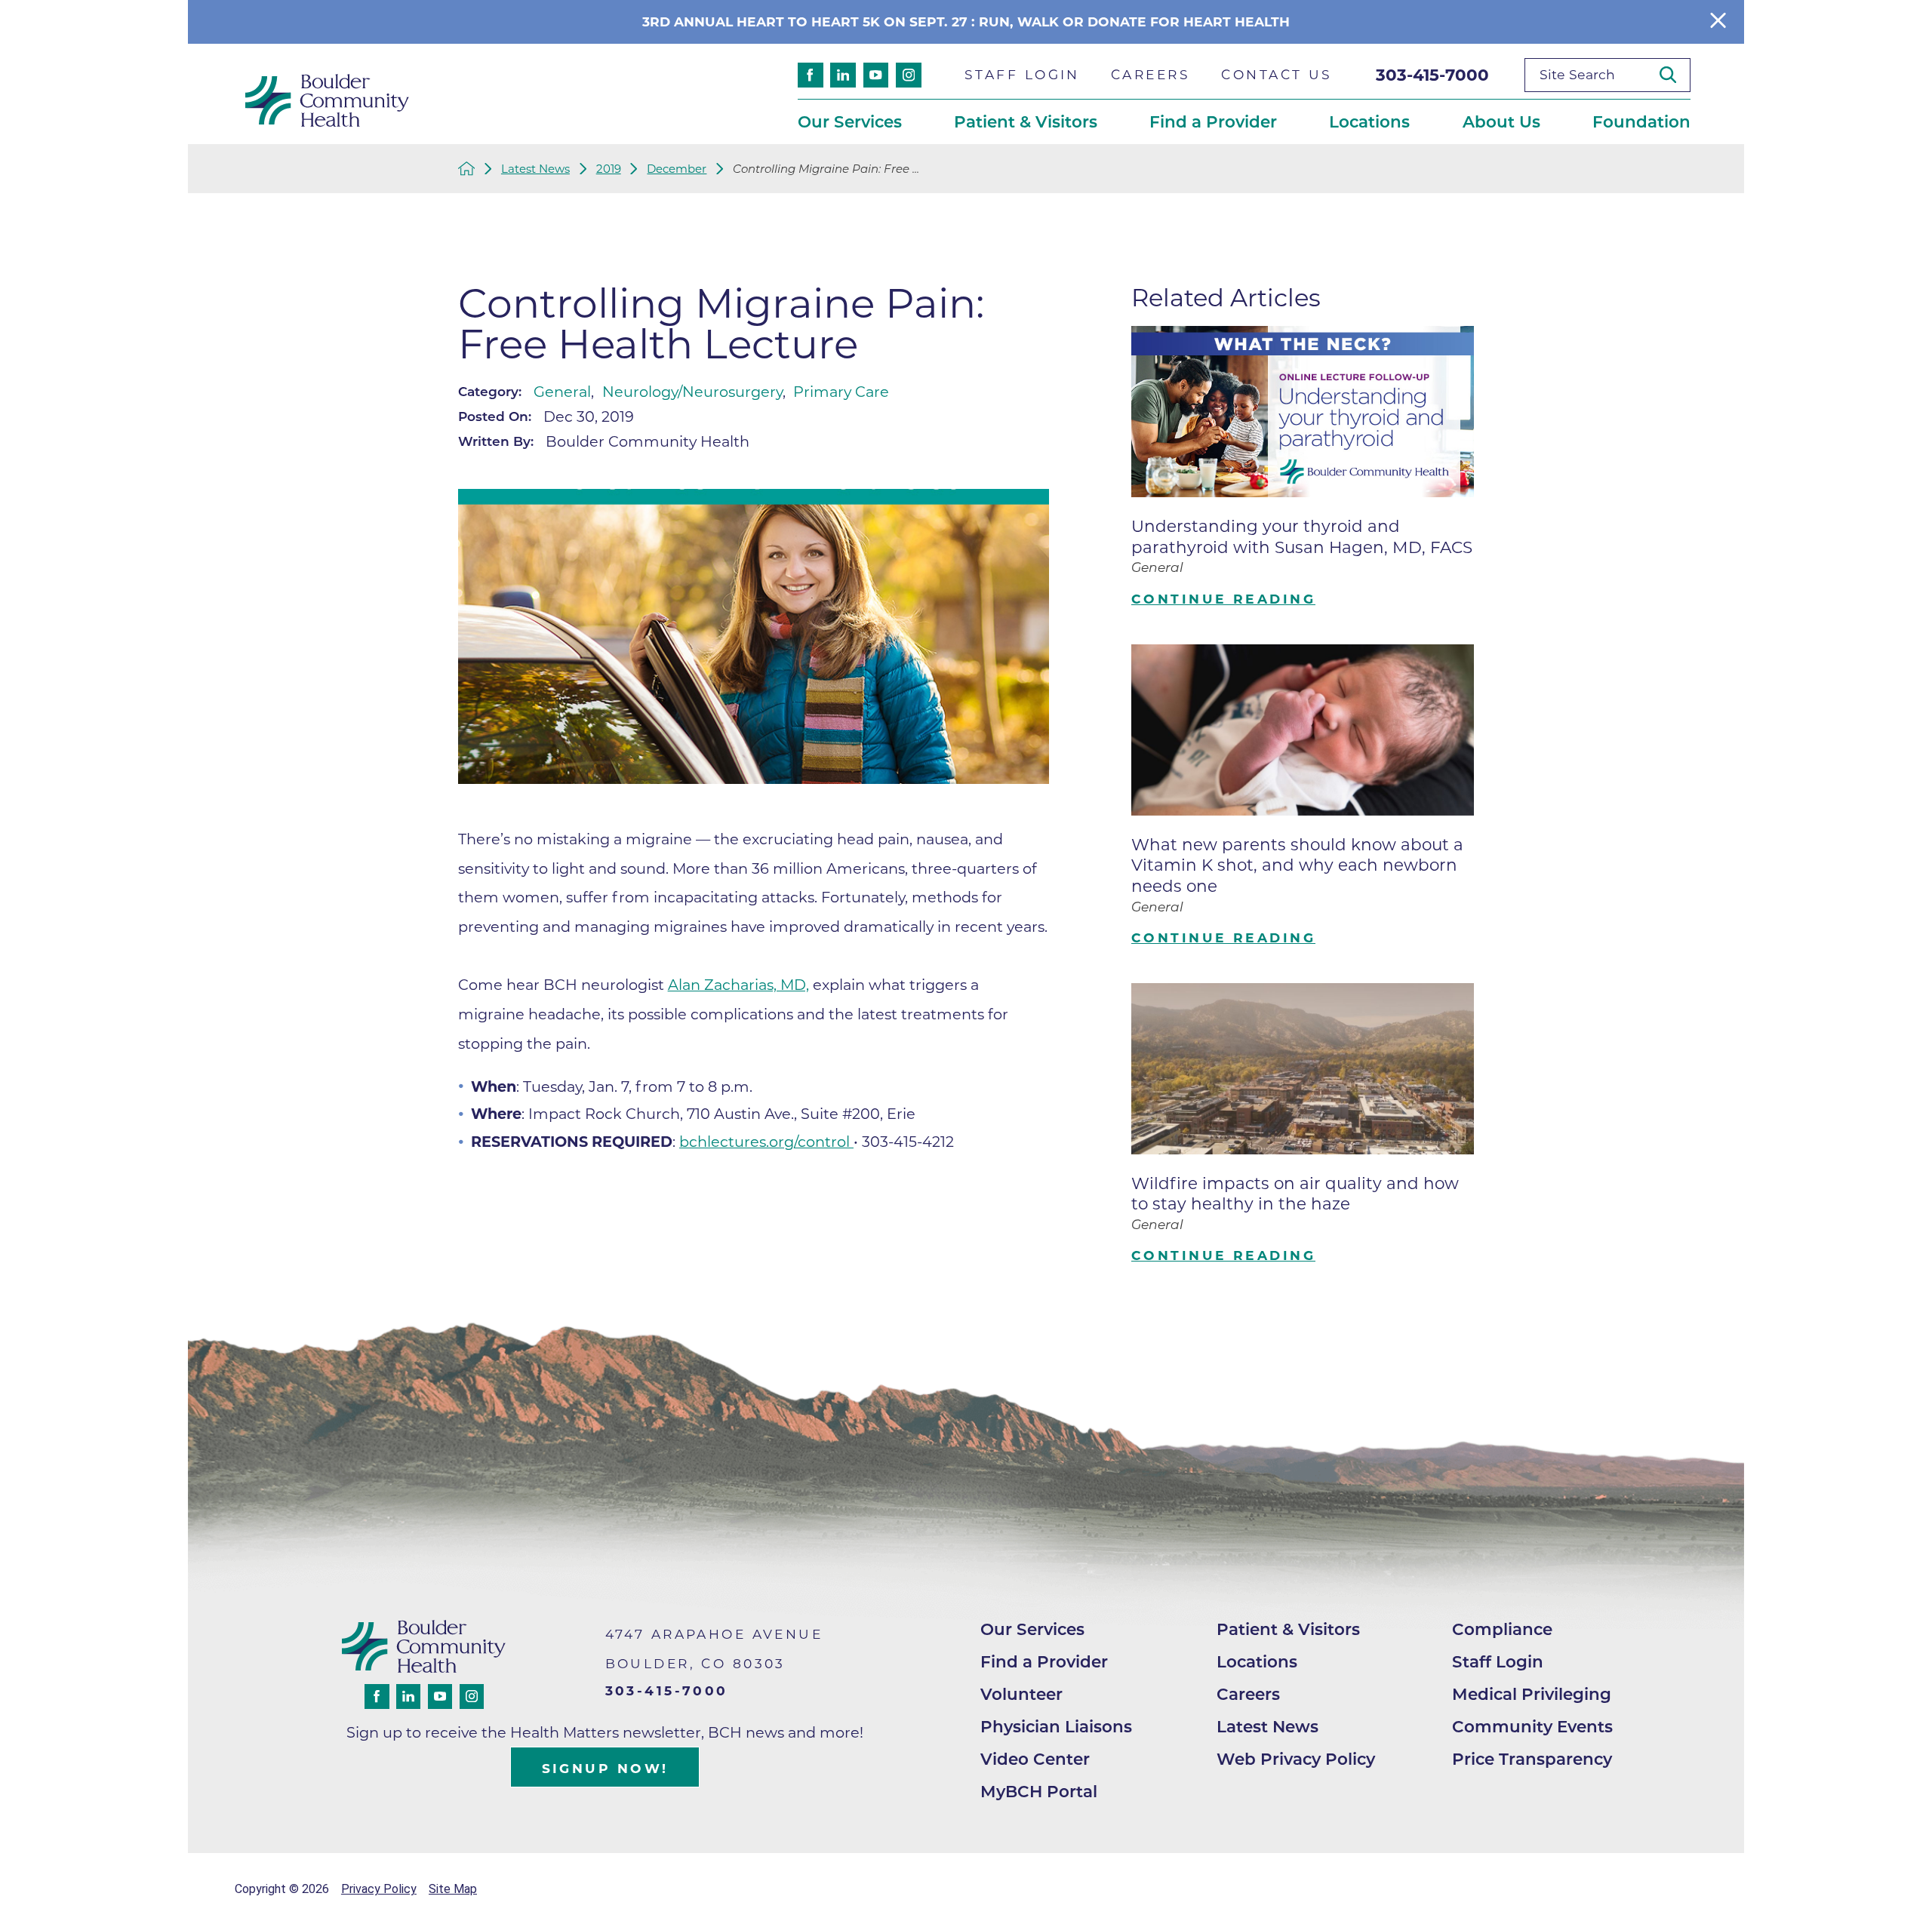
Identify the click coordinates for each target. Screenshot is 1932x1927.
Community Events (1532, 1726)
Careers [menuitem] (1151, 74)
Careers (1248, 1694)
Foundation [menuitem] (1641, 121)
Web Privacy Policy (1296, 1759)
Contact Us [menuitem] (1277, 74)
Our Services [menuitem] (850, 121)
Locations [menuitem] (1369, 121)
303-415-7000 (1432, 75)
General (562, 392)
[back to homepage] (467, 169)
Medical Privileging (1532, 1694)
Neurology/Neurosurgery (692, 392)
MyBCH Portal (1039, 1791)
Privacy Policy (379, 1889)
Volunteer (1021, 1694)
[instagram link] (909, 75)
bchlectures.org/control (766, 1142)
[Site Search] (1675, 75)
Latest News (535, 169)
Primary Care (841, 392)
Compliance (1502, 1629)
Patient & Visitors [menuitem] (1026, 121)
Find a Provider (1044, 1661)
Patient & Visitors (1288, 1629)
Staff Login (1498, 1661)
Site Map (453, 1889)
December (677, 169)
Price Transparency (1532, 1759)
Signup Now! (605, 1768)
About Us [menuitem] (1501, 121)
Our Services (1032, 1629)
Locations (1257, 1661)
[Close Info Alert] (1718, 22)
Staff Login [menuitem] (1022, 74)
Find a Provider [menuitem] (1213, 121)
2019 (609, 169)
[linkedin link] (843, 75)
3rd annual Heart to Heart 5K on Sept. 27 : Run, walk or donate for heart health (966, 22)
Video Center (1035, 1759)
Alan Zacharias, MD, (738, 985)
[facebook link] (811, 75)
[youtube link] (876, 75)
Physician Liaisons (1056, 1726)
